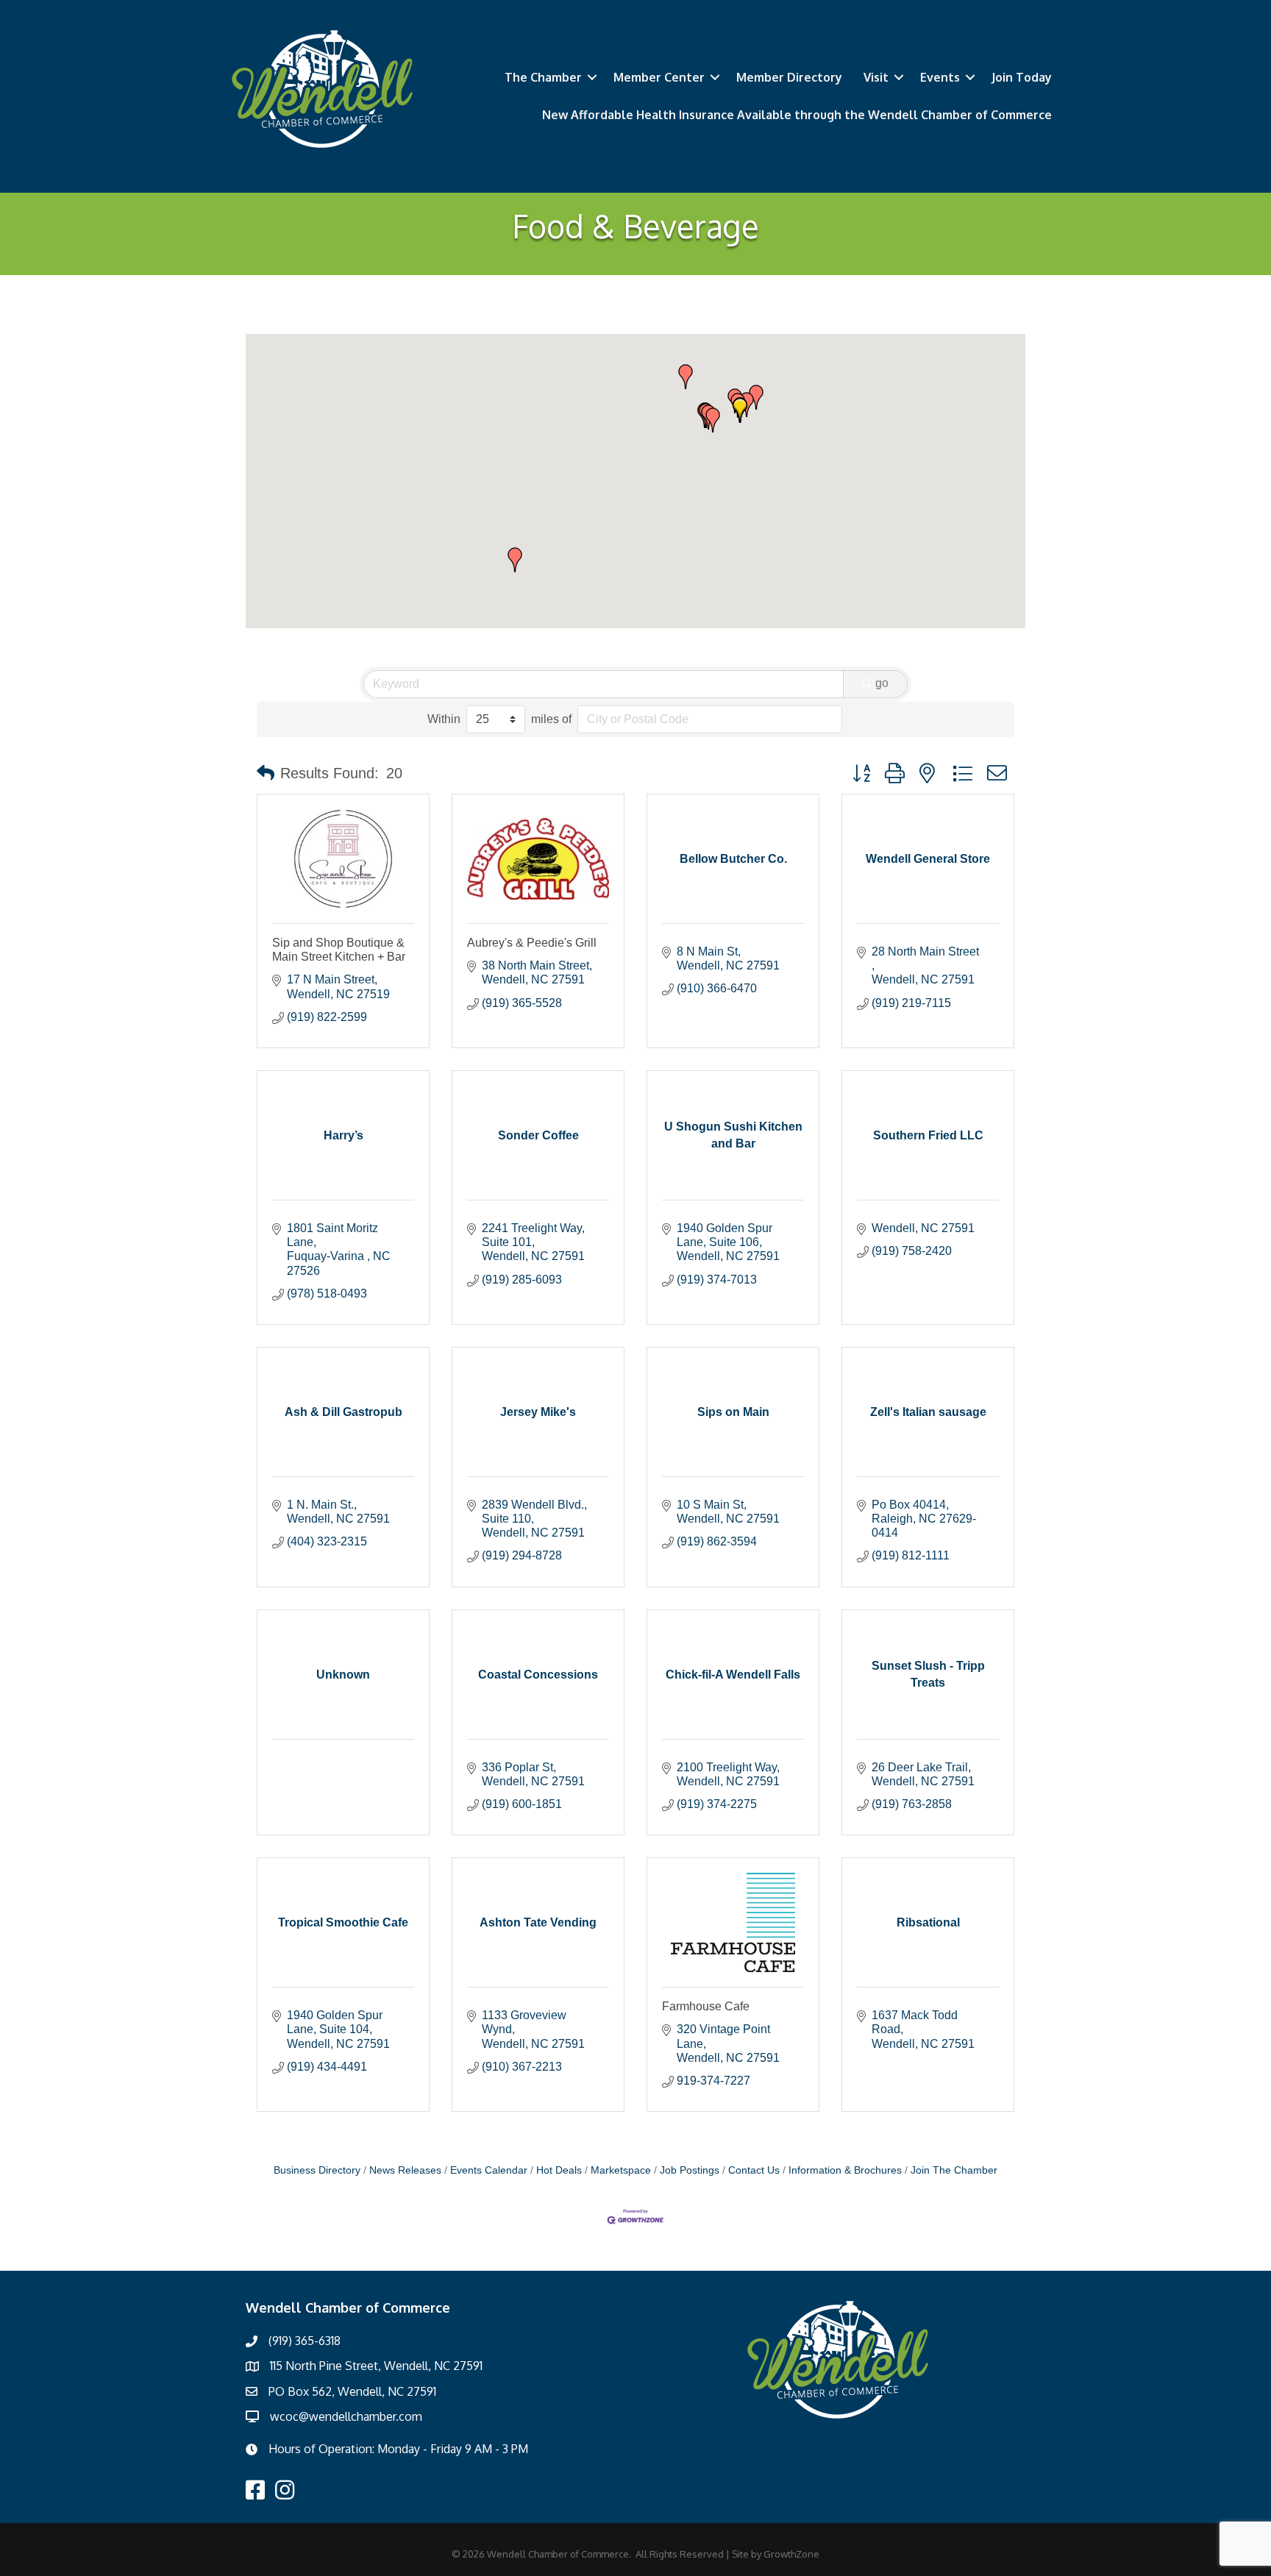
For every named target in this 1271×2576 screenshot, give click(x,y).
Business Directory (317, 2170)
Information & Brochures (845, 2170)
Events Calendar (489, 2170)
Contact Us (754, 2170)
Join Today (1022, 77)
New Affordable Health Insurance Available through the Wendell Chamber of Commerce (797, 115)
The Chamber (543, 77)
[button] (713, 420)
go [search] (882, 683)
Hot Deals (559, 2170)
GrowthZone (791, 2554)
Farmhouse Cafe (706, 2006)
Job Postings (690, 2170)
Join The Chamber (954, 2170)
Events (940, 77)
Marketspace (621, 2170)
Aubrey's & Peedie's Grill (532, 943)
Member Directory (789, 77)
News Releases (405, 2170)
